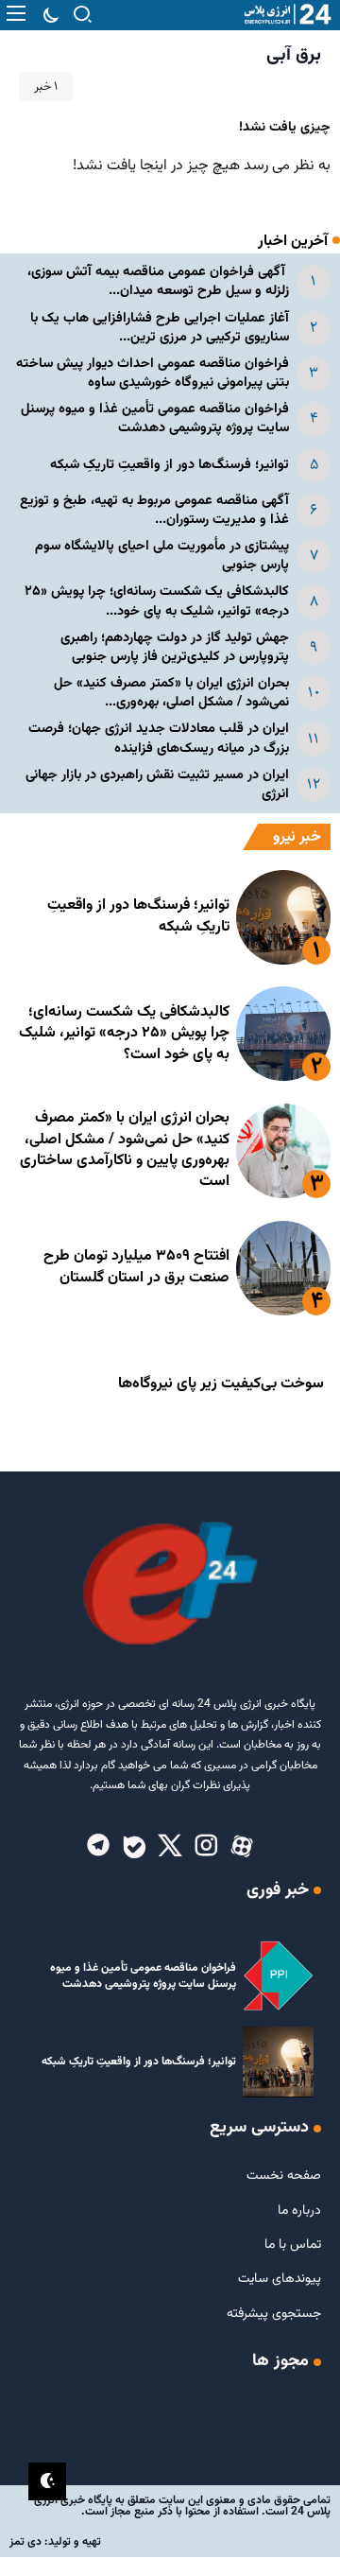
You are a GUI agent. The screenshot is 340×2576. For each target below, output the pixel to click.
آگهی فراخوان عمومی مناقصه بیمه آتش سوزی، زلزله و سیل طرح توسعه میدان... (158, 281)
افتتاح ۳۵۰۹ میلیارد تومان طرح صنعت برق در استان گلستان (136, 1267)
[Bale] (134, 1847)
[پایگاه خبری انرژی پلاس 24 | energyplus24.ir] (283, 15)
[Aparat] (242, 1847)
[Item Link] (283, 917)
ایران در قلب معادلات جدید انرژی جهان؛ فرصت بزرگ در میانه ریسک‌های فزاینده (159, 738)
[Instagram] (206, 1847)
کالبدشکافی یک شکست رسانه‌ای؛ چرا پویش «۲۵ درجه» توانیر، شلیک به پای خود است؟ (124, 1034)
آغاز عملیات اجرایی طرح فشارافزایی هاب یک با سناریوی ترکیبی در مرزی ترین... (160, 328)
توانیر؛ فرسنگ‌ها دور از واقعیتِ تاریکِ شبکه (170, 465)
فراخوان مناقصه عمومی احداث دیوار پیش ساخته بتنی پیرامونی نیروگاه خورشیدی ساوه (153, 373)
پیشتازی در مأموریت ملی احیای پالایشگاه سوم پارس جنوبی (162, 556)
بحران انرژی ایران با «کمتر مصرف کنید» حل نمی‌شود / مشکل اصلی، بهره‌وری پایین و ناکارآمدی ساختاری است (125, 1150)
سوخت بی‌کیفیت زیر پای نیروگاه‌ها (221, 1384)
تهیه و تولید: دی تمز (55, 2542)
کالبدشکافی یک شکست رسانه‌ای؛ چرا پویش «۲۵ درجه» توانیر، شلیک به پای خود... (157, 601)
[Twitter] (170, 1847)
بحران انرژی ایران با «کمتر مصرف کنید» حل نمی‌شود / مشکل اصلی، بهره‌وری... (171, 693)
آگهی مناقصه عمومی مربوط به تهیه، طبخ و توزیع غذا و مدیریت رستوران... (154, 510)
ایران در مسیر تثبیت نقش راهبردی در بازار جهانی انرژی (157, 784)
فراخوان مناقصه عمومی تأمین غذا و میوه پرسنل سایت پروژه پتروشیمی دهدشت (155, 418)
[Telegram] (98, 1847)
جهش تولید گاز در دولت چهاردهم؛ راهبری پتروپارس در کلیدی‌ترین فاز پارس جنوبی (175, 647)
